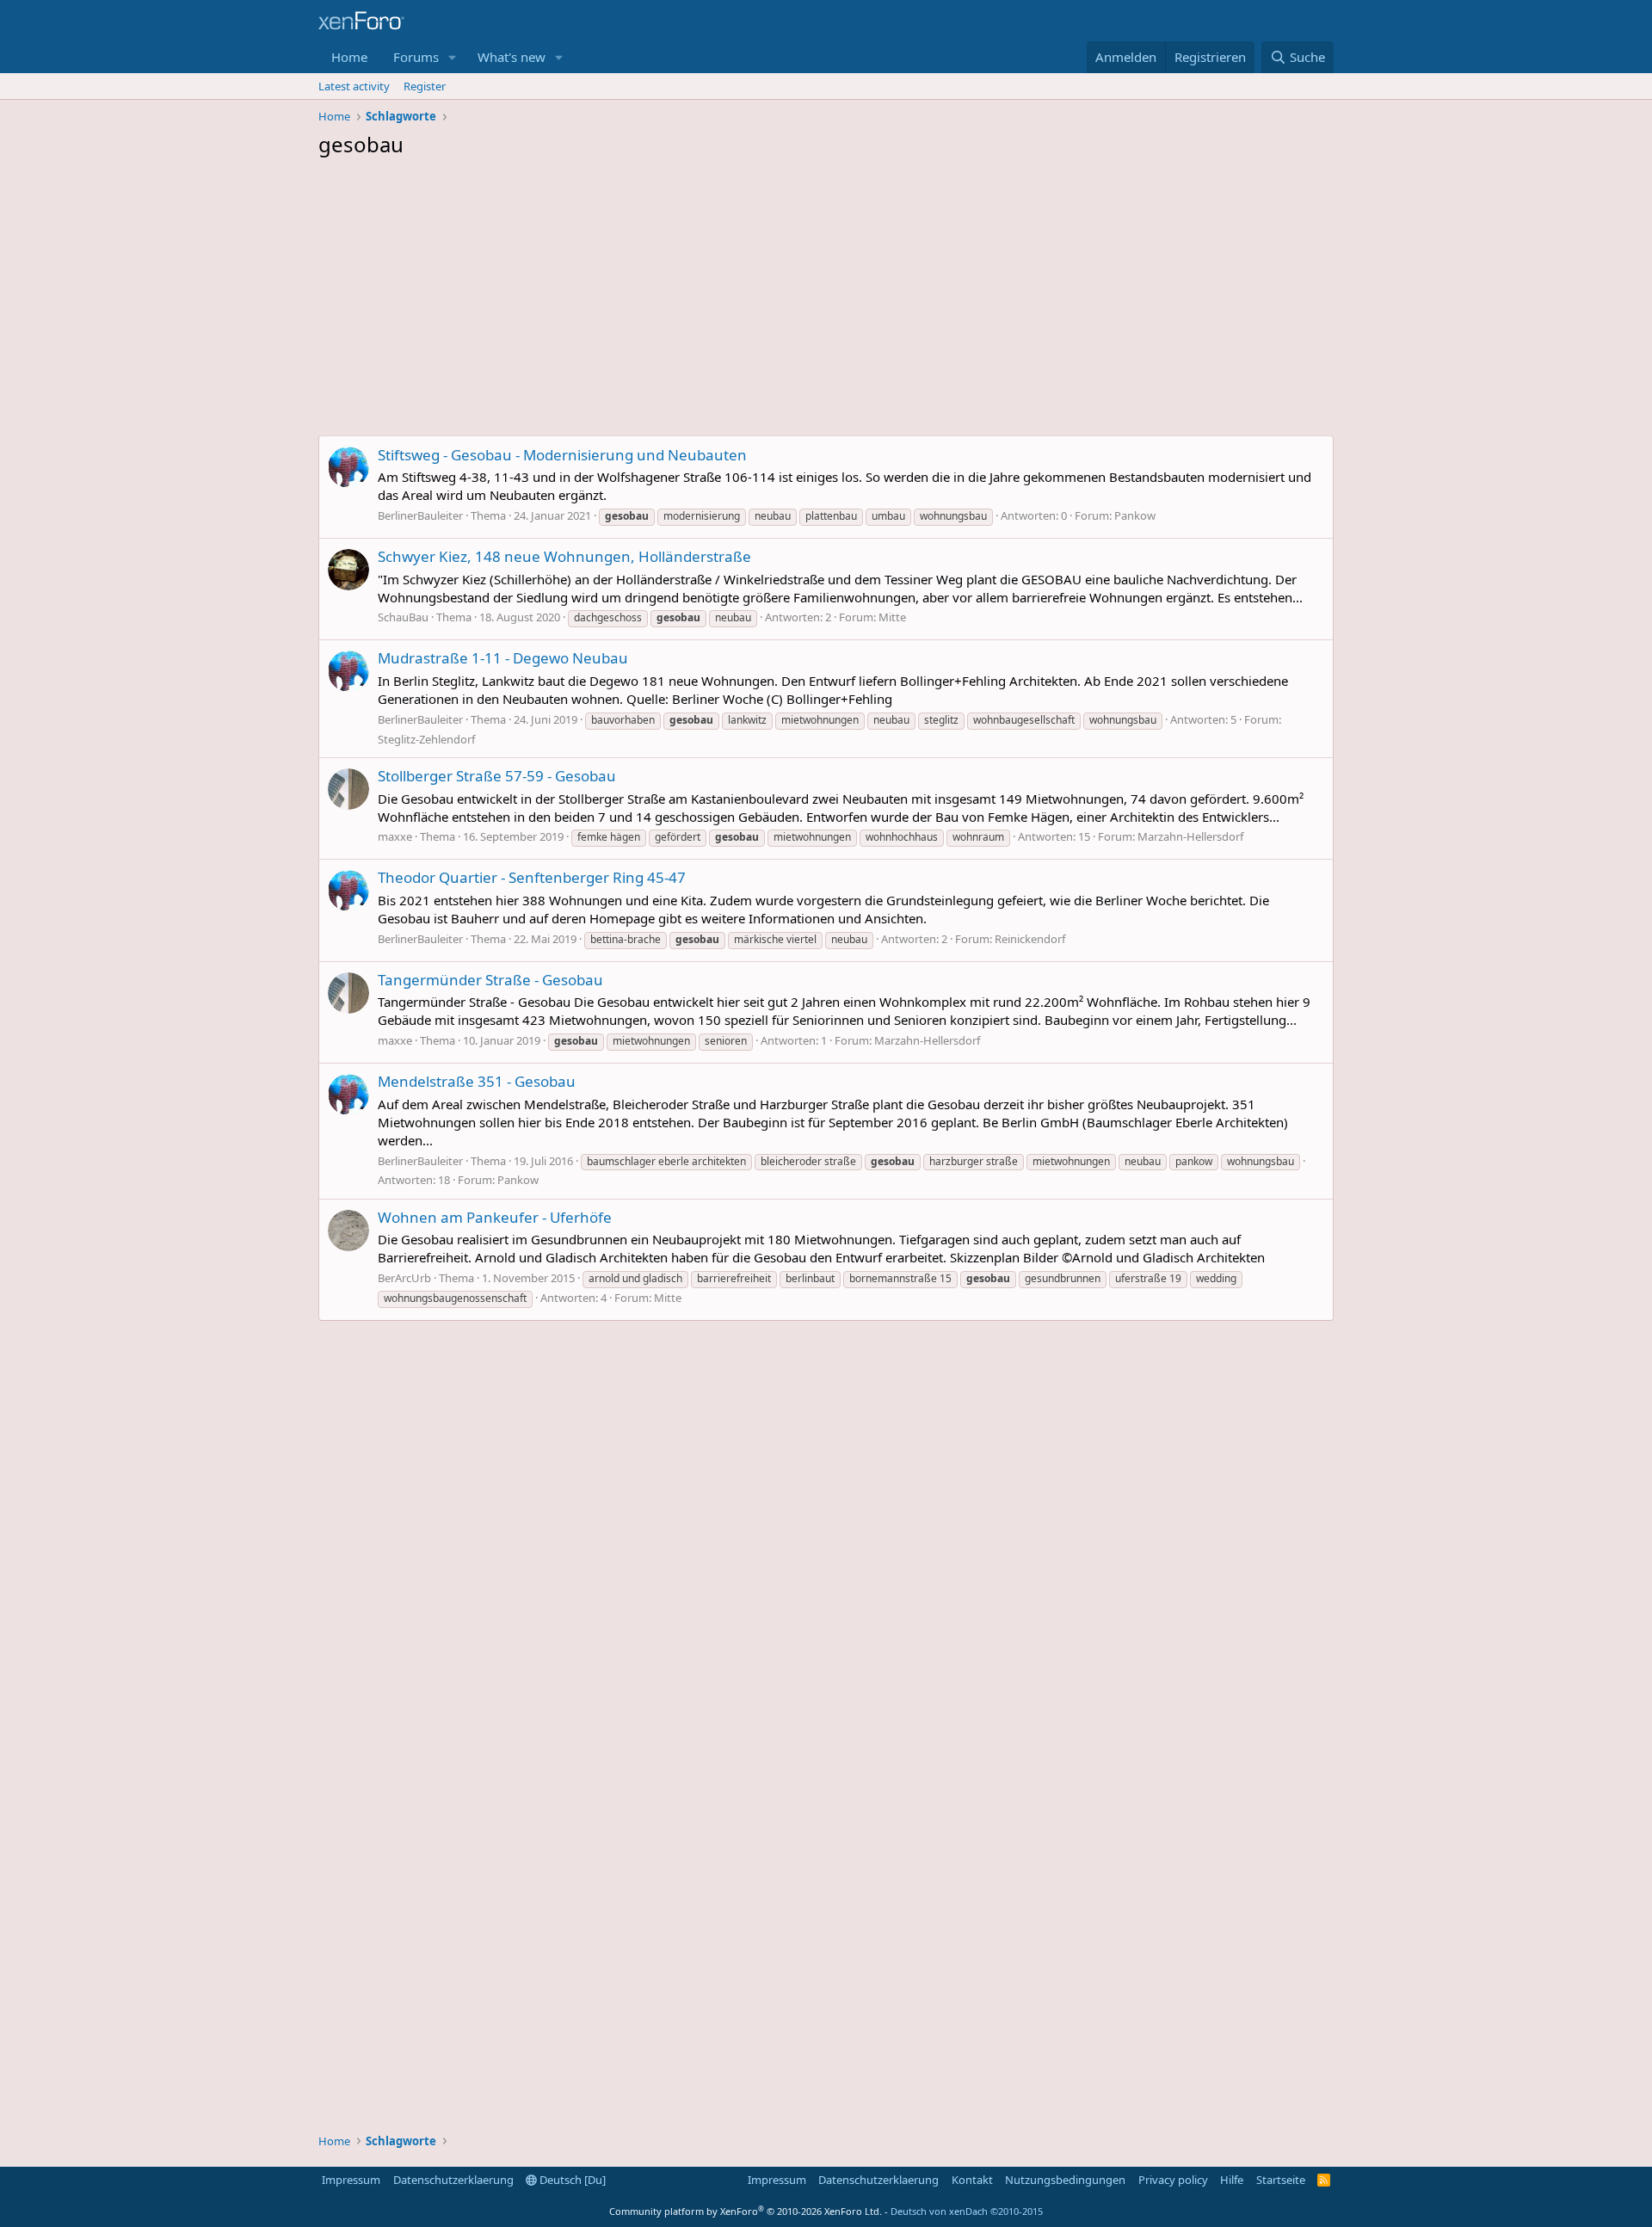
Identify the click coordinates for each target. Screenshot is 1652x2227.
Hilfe (1232, 2180)
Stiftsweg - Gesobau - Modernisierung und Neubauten (562, 455)
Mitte (892, 617)
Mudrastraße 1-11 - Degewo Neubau (503, 658)
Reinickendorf (1030, 939)
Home (349, 57)
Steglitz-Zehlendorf (426, 739)
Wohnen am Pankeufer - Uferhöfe (495, 1217)
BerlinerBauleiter (420, 515)
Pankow (1135, 515)
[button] (453, 57)
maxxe (395, 836)
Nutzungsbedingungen (1065, 2180)
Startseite (1281, 2180)
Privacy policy (1173, 2180)
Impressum (351, 2180)
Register (425, 86)
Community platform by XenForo (746, 2211)
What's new (512, 57)
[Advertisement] (826, 301)
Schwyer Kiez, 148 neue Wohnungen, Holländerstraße (564, 556)
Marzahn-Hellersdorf (1190, 836)
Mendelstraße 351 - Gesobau (477, 1081)
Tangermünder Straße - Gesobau (490, 980)
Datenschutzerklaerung (453, 2180)
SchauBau (403, 617)
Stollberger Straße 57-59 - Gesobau (497, 776)
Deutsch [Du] (571, 2180)
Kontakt (972, 2180)
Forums (416, 57)
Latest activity (354, 86)
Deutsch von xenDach (967, 2211)
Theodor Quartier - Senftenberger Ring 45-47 (532, 877)
